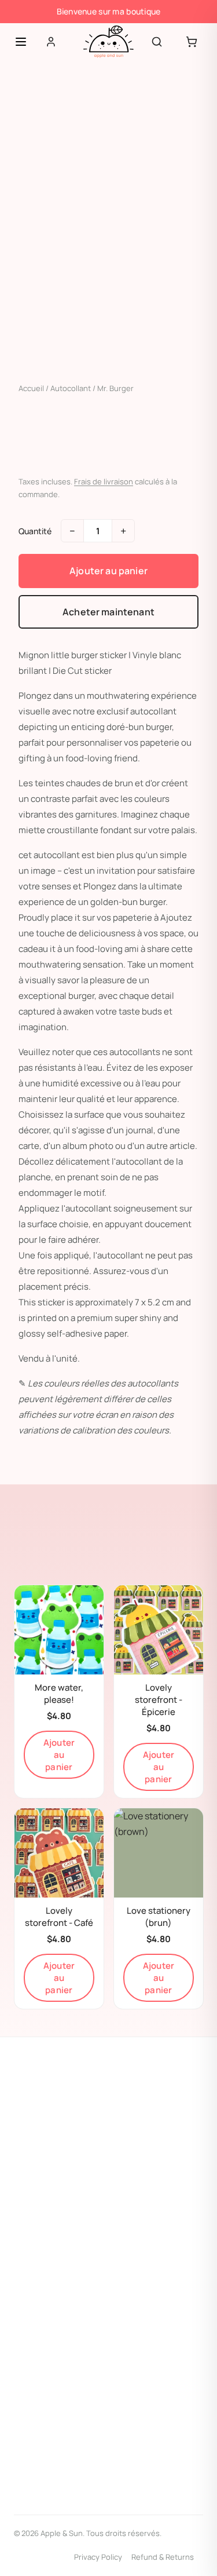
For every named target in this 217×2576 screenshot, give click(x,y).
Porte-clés (33, 2203)
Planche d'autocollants (56, 2248)
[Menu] (21, 42)
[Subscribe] (188, 2485)
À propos (30, 2305)
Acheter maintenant (108, 612)
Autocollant (71, 388)
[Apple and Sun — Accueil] (108, 42)
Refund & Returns (163, 2557)
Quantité (35, 531)
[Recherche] (157, 42)
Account (30, 2328)
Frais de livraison (104, 481)
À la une (28, 2180)
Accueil (31, 388)
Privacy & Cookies (46, 2350)
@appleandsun (55, 2127)
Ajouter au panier (108, 571)
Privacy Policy (98, 2557)
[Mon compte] (51, 42)
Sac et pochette (44, 2225)
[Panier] (192, 42)
